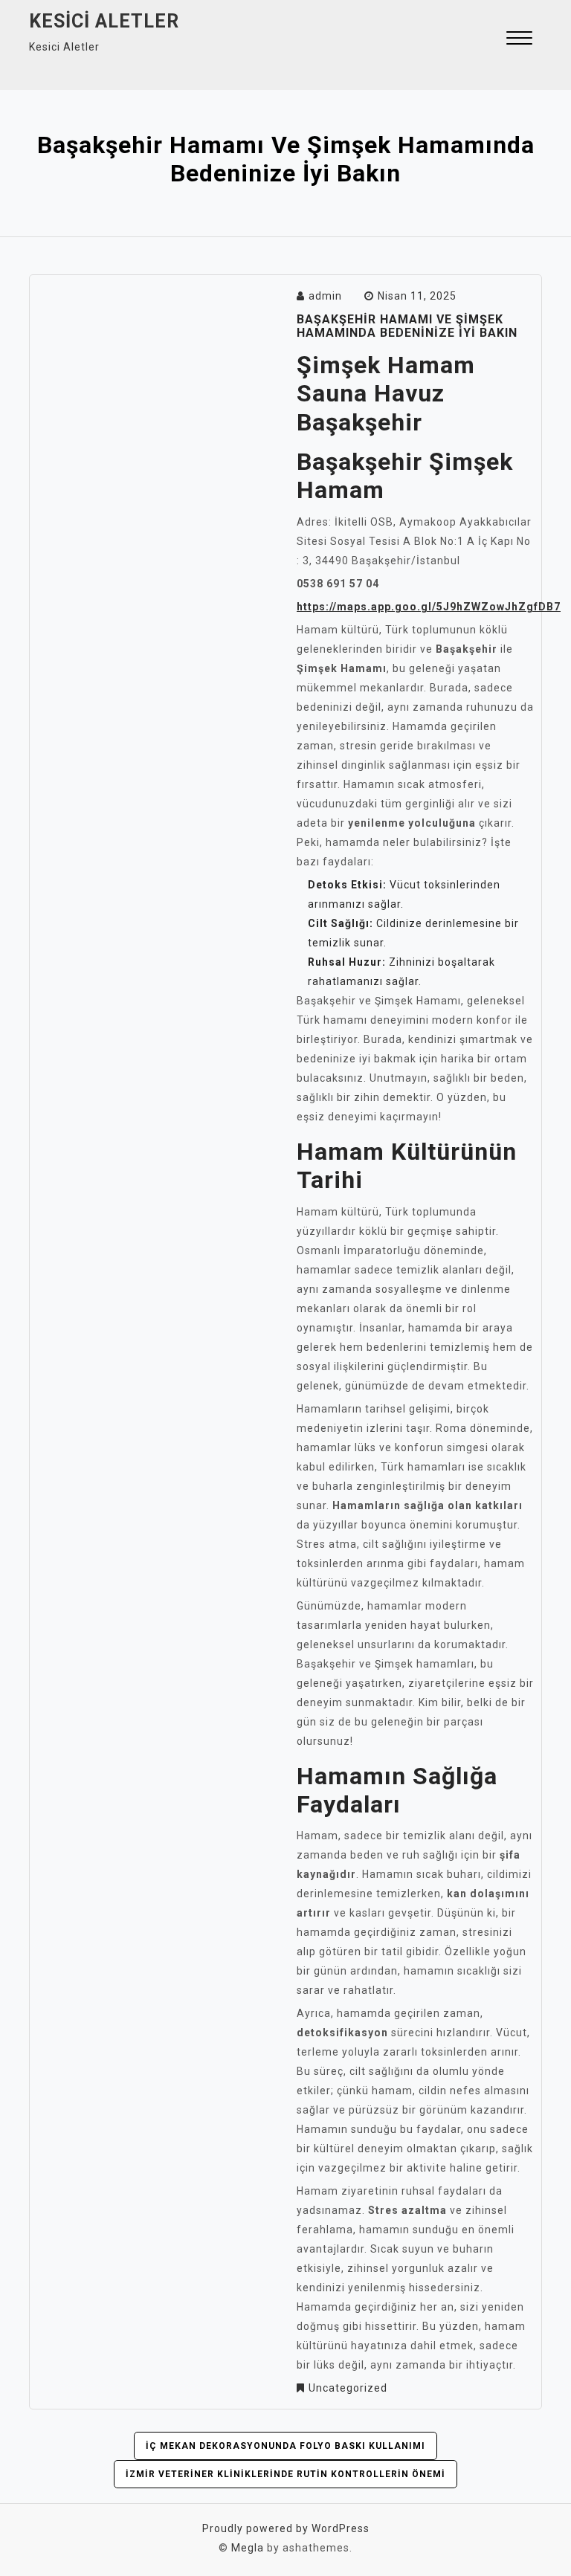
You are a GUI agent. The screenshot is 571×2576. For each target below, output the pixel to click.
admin (325, 296)
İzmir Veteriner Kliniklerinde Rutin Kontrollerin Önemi (285, 2474)
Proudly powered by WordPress (286, 2528)
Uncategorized (348, 2388)
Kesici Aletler (104, 21)
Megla (248, 2548)
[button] (519, 40)
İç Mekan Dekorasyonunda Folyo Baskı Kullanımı (285, 2446)
